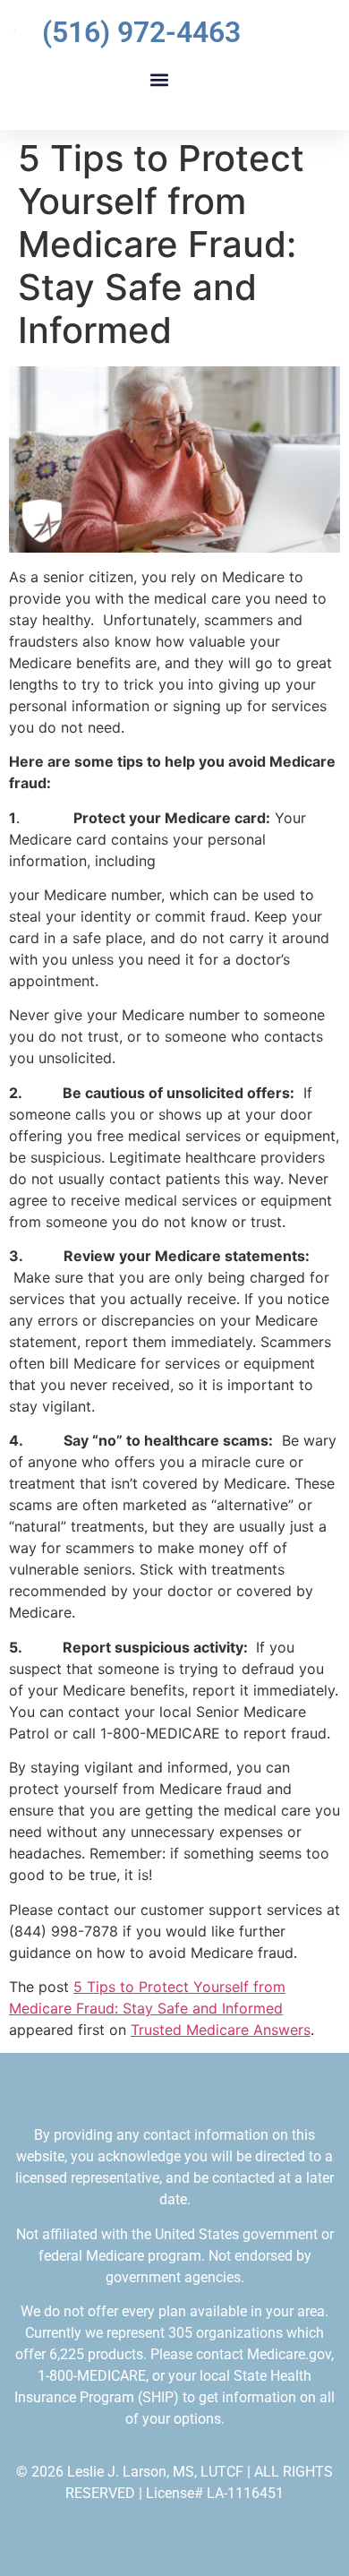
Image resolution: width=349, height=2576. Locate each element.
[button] (159, 79)
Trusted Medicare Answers (221, 2030)
